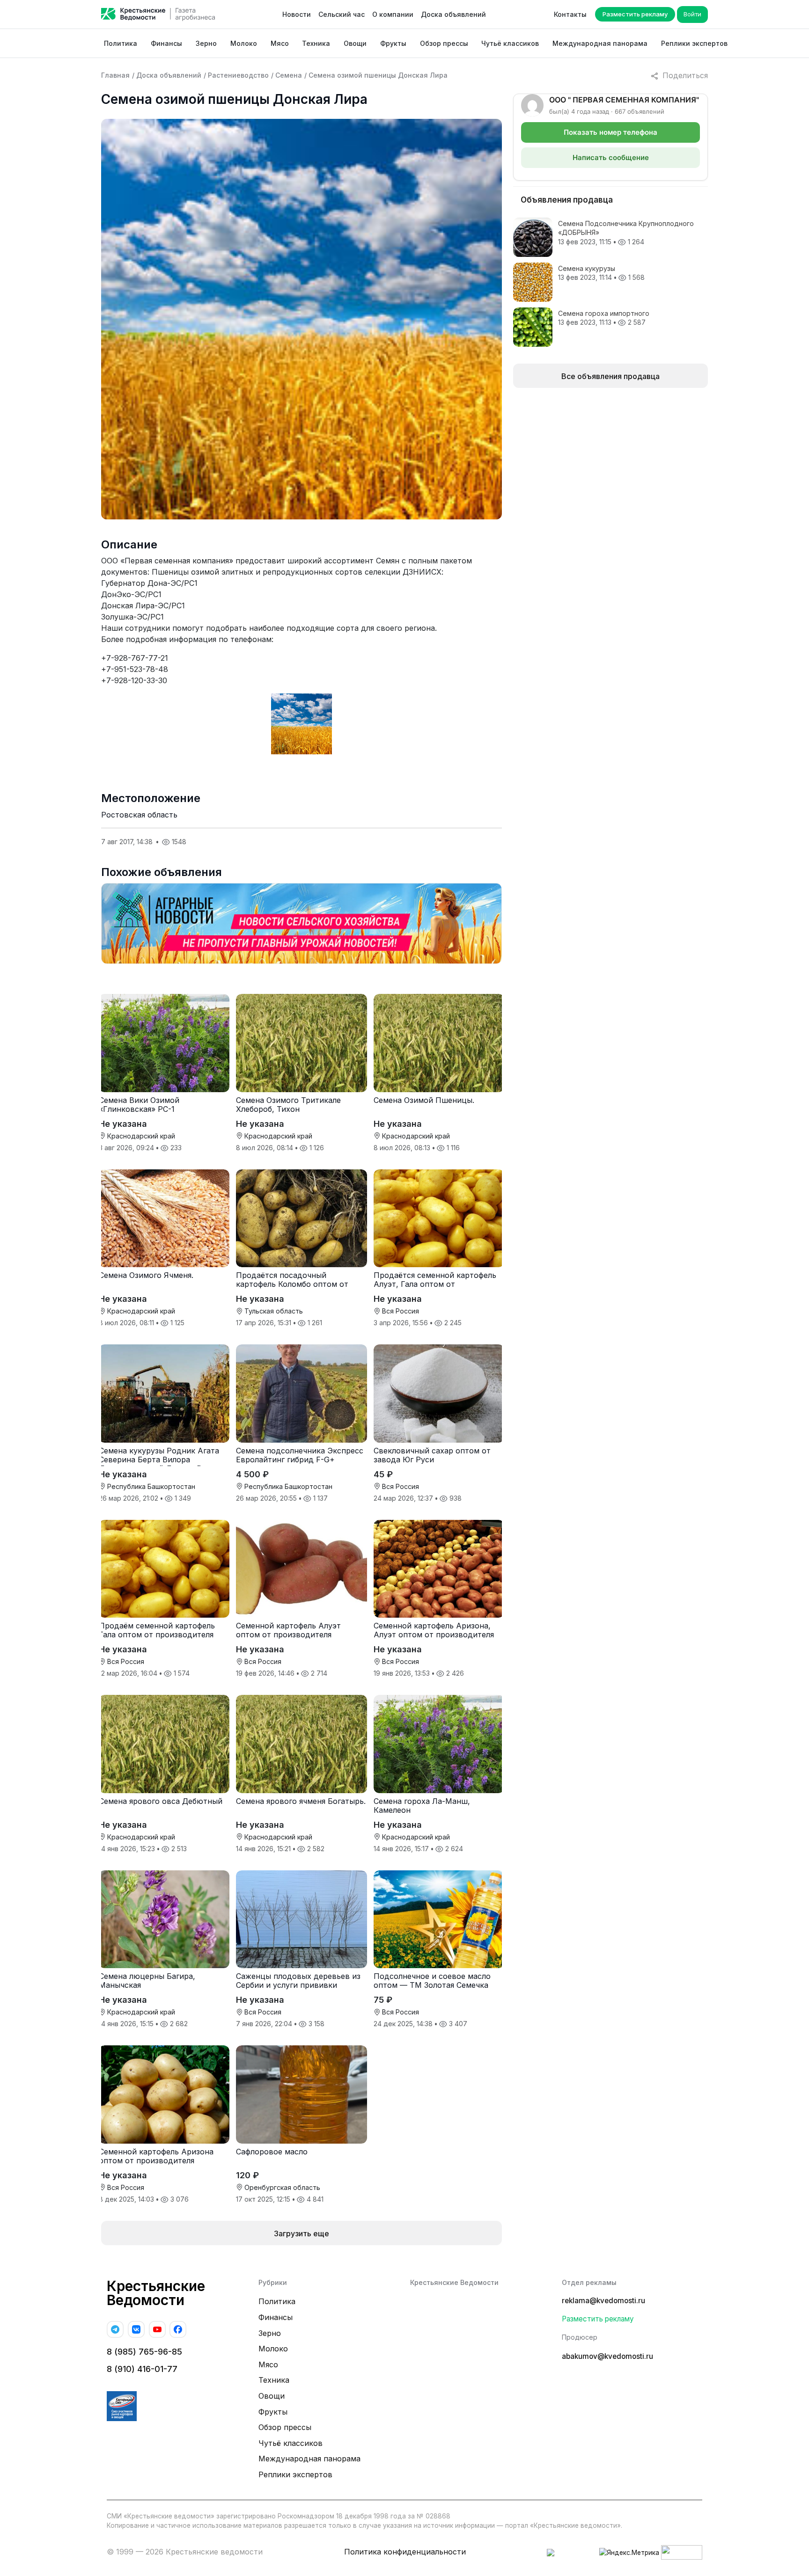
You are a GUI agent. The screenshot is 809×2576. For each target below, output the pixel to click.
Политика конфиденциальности (405, 2552)
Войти (692, 14)
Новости (297, 14)
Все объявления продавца (610, 376)
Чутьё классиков (510, 43)
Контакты (570, 14)
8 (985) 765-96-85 (144, 2352)
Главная (115, 75)
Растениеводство (238, 75)
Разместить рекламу (635, 14)
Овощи (355, 43)
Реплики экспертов (694, 43)
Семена (289, 75)
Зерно (206, 43)
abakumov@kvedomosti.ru (607, 2356)
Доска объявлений (453, 14)
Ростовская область (139, 815)
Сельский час (342, 14)
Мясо (280, 43)
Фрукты (393, 43)
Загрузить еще (302, 2233)
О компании (393, 14)
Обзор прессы (444, 43)
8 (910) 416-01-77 (142, 2369)
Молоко (244, 43)
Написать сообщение (611, 157)
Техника (316, 43)
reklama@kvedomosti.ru (603, 2301)
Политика (121, 43)
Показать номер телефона (610, 132)
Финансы (166, 43)
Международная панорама (600, 43)
